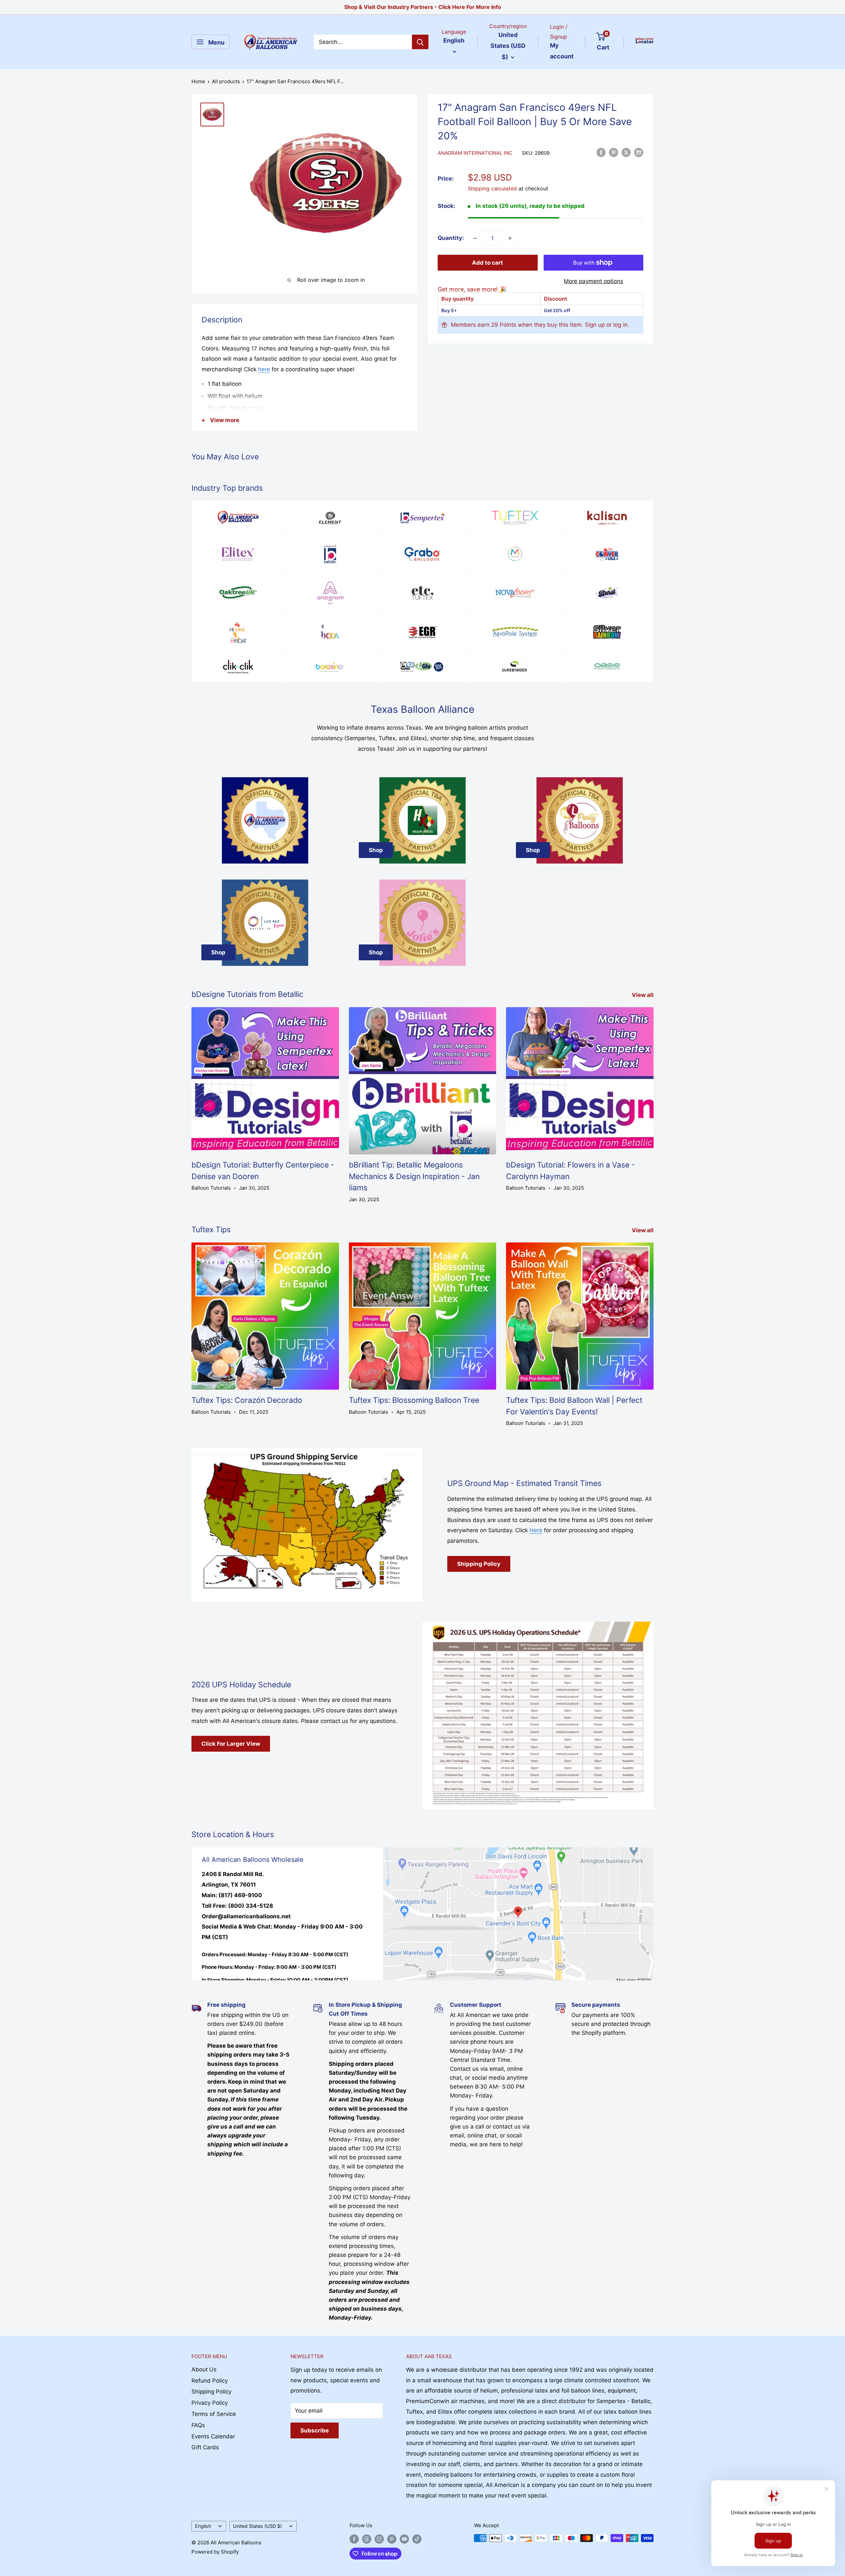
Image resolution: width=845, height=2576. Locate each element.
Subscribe (315, 2430)
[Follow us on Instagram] (379, 2539)
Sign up (595, 325)
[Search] (420, 42)
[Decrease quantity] (475, 238)
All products (226, 81)
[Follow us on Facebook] (354, 2539)
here (264, 369)
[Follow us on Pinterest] (392, 2539)
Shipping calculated (492, 188)
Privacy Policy (210, 2403)
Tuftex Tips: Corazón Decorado (247, 1400)
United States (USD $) (257, 2526)
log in (620, 325)
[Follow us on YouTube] (404, 2539)
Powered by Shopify (215, 2552)
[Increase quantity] (510, 238)
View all (643, 995)
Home (198, 81)
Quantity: (451, 238)
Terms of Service (214, 2414)
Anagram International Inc (475, 153)
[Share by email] (639, 152)
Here (536, 1530)
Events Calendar (213, 2436)
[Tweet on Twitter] (626, 152)
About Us (204, 2369)
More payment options (593, 281)
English (203, 2526)
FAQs (198, 2425)
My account (562, 51)
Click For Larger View (231, 1744)
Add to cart (488, 263)
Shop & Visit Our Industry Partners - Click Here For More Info (423, 7)
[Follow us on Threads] (367, 2539)
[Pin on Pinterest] (614, 152)
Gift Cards (205, 2447)
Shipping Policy (479, 1564)
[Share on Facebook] (601, 152)
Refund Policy (210, 2381)
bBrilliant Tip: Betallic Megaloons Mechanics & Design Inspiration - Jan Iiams (414, 1176)
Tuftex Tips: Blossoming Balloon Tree (414, 1400)
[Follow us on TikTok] (417, 2539)
